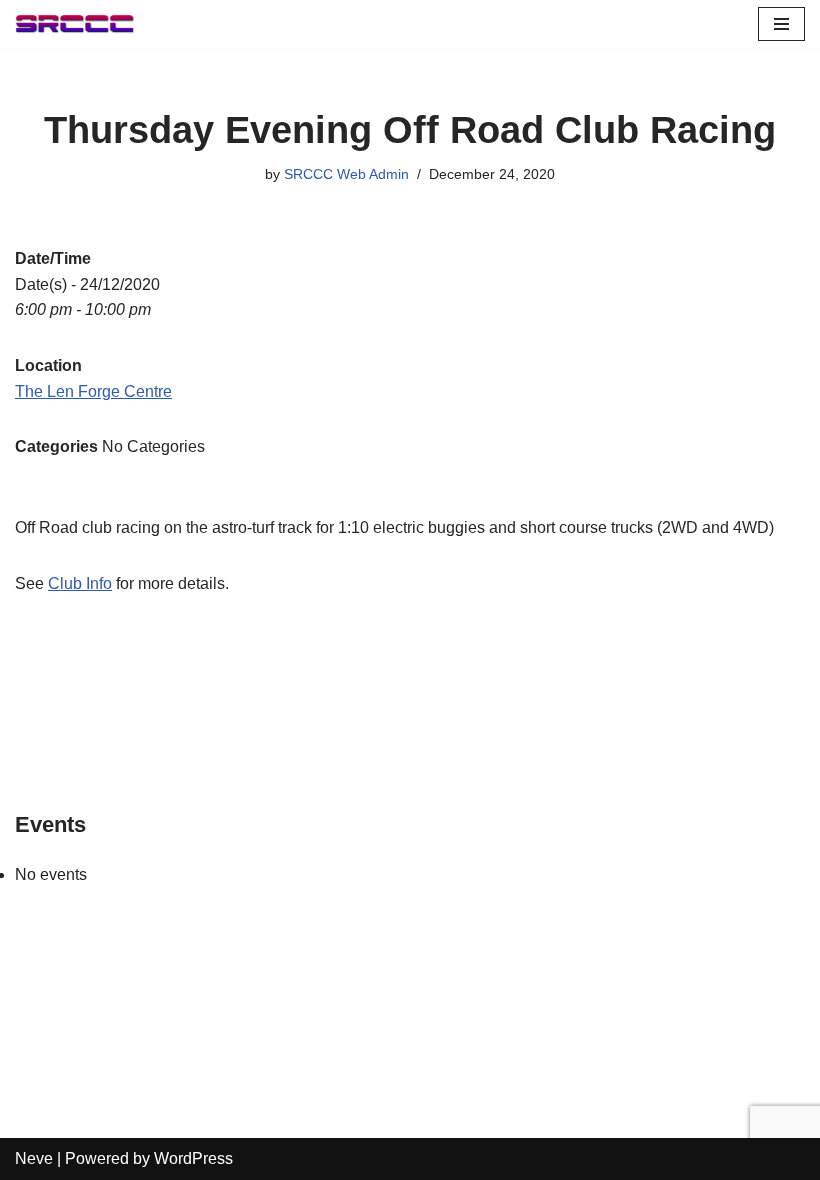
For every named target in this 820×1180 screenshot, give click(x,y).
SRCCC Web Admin (346, 174)
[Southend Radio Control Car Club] (75, 24)
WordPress (193, 1158)
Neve (34, 1158)
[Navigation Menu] (781, 24)
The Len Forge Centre (93, 391)
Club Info (80, 583)
